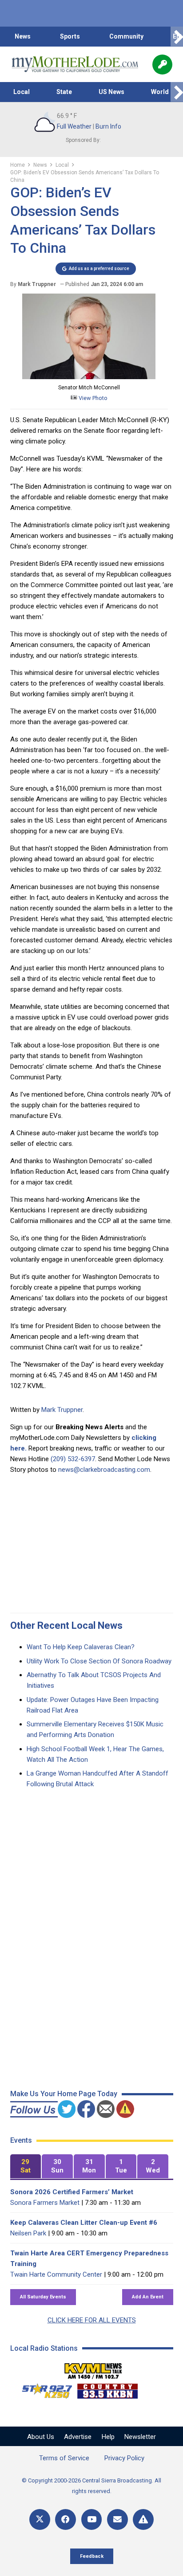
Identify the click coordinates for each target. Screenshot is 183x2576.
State (64, 92)
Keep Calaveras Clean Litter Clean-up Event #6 (84, 2223)
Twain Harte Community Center (56, 2274)
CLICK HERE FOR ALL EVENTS (92, 2320)
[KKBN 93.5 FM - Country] (107, 2389)
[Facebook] (66, 2519)
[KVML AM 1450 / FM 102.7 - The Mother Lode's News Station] (93, 2368)
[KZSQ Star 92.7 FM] (43, 2389)
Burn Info (108, 126)
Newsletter (140, 2437)
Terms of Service (64, 2458)
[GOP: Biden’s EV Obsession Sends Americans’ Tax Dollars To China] (89, 377)
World (160, 92)
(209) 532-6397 (73, 1459)
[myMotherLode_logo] (75, 64)
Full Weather (74, 126)
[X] (40, 2519)
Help (108, 2437)
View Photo (92, 398)
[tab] (26, 2166)
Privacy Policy (124, 2458)
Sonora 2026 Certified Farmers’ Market (72, 2192)
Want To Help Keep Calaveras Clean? (81, 1647)
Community (126, 36)
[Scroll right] (177, 37)
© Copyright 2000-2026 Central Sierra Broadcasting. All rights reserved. (91, 2486)
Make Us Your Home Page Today (64, 2094)
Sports (70, 36)
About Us (41, 2437)
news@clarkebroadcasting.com (104, 1470)
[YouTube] (92, 2519)
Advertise (78, 2437)
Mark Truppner (62, 1410)
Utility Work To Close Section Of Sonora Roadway (99, 1661)
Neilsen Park (28, 2233)
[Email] (117, 2519)
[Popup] (162, 65)
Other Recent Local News (66, 1625)
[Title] (143, 2519)
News (23, 36)
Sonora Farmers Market (45, 2203)
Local (22, 92)
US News (111, 92)
